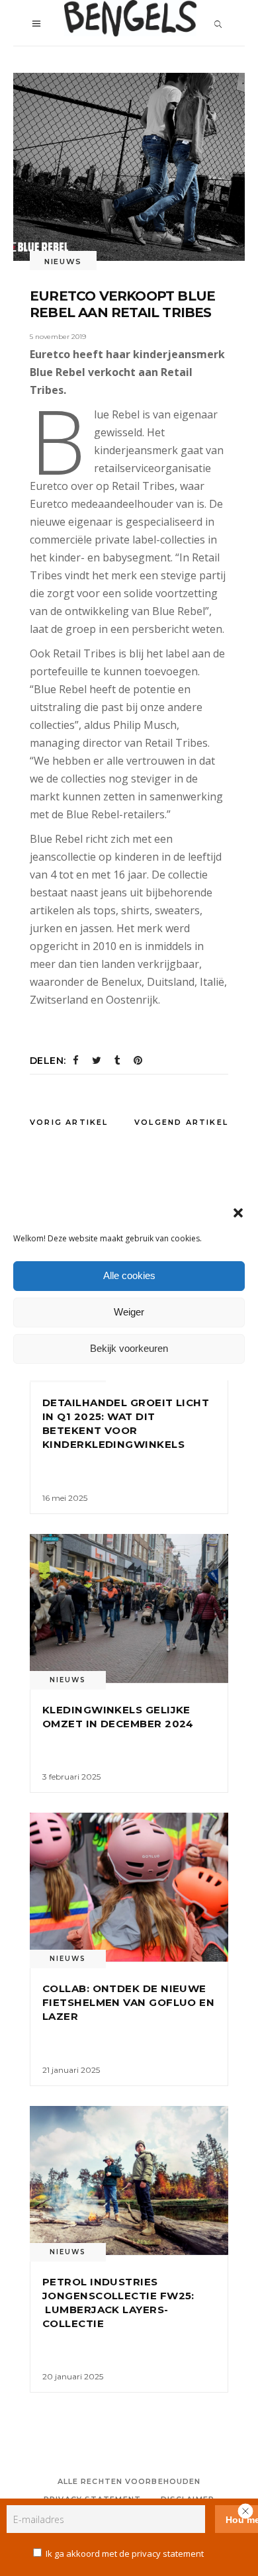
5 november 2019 (58, 337)
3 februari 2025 (71, 1777)
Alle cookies (129, 1275)
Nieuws (63, 262)
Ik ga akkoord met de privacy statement (125, 2553)
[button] (238, 1213)
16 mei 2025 (65, 1498)
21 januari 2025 (71, 2070)
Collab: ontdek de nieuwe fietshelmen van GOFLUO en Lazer (128, 2002)
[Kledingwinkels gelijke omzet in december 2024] (129, 1608)
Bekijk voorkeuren (129, 1348)
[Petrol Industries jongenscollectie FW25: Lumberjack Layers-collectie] (129, 2180)
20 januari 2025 (73, 2376)
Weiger (129, 1312)
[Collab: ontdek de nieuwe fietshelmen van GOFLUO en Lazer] (129, 1887)
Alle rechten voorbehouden (129, 2481)
